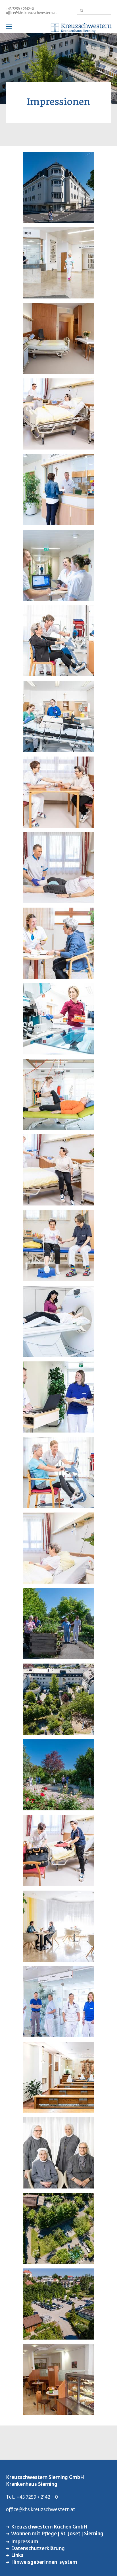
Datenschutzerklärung (38, 2549)
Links (17, 2556)
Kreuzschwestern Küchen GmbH (49, 2527)
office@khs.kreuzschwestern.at (31, 13)
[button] (58, 221)
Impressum (25, 2542)
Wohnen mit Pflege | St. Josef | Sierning (57, 2534)
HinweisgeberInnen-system (44, 2562)
